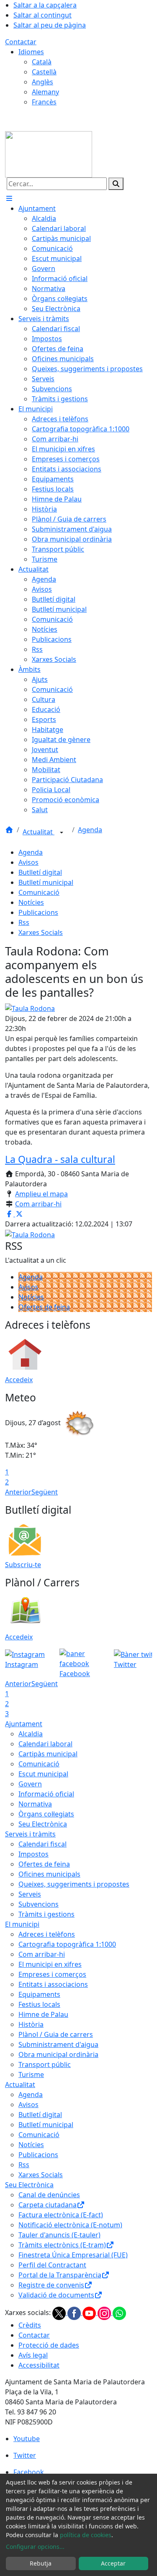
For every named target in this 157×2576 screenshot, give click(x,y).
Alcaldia (31, 1734)
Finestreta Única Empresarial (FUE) (73, 2255)
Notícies (31, 902)
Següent (45, 1492)
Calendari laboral (45, 1744)
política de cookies (86, 2535)
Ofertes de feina (44, 1307)
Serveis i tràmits (30, 1834)
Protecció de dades (49, 2345)
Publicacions (38, 912)
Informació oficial (46, 1794)
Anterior (18, 1492)
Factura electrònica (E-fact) (61, 2215)
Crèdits (30, 2325)
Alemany (45, 92)
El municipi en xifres (50, 1964)
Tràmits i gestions (46, 1914)
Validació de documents (56, 2295)
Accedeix (19, 1380)
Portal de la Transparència (60, 2275)
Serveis (30, 1894)
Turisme (31, 2074)
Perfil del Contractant (52, 2265)
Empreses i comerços (52, 1974)
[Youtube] (90, 2313)
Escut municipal (43, 1774)
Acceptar (113, 2563)
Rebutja (41, 2563)
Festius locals (39, 2004)
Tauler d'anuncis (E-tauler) (59, 2235)
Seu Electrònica (43, 1824)
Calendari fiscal (42, 1844)
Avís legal (33, 2355)
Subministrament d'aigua (58, 2044)
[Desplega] (62, 833)
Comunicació (39, 892)
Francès (44, 102)
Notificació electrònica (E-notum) (70, 2225)
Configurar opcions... (35, 2547)
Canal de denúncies (49, 2195)
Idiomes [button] (31, 52)
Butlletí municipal (46, 882)
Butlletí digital (40, 872)
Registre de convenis (51, 2285)
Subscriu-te (23, 1565)
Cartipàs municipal (48, 1754)
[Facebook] (75, 2313)
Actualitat (39, 832)
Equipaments (39, 1994)
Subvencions (39, 1904)
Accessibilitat (39, 2365)
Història (31, 2024)
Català (42, 62)
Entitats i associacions (53, 1984)
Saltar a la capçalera (45, 5)
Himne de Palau (43, 2014)
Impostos (33, 1854)
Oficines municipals (49, 1874)
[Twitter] (60, 2313)
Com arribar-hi (38, 1204)
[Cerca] (116, 184)
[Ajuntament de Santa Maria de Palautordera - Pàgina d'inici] (49, 154)
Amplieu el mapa (41, 1194)
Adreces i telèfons (47, 1934)
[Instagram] (105, 2313)
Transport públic (45, 2064)
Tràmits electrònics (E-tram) (62, 2245)
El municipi (22, 1924)
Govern (30, 1784)
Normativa (35, 1804)
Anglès (42, 82)
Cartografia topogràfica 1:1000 (67, 1944)
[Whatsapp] (119, 2313)
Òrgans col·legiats (46, 1814)
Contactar (21, 42)
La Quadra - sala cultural (60, 1159)
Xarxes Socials (41, 932)
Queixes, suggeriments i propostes (74, 1884)
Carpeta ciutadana (48, 2205)
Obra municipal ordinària (58, 2054)
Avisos (28, 862)
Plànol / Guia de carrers (56, 2034)
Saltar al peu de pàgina (50, 25)
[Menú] (9, 198)
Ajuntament (24, 1724)
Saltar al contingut (42, 15)
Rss (24, 922)
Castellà (44, 72)
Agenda (90, 830)
